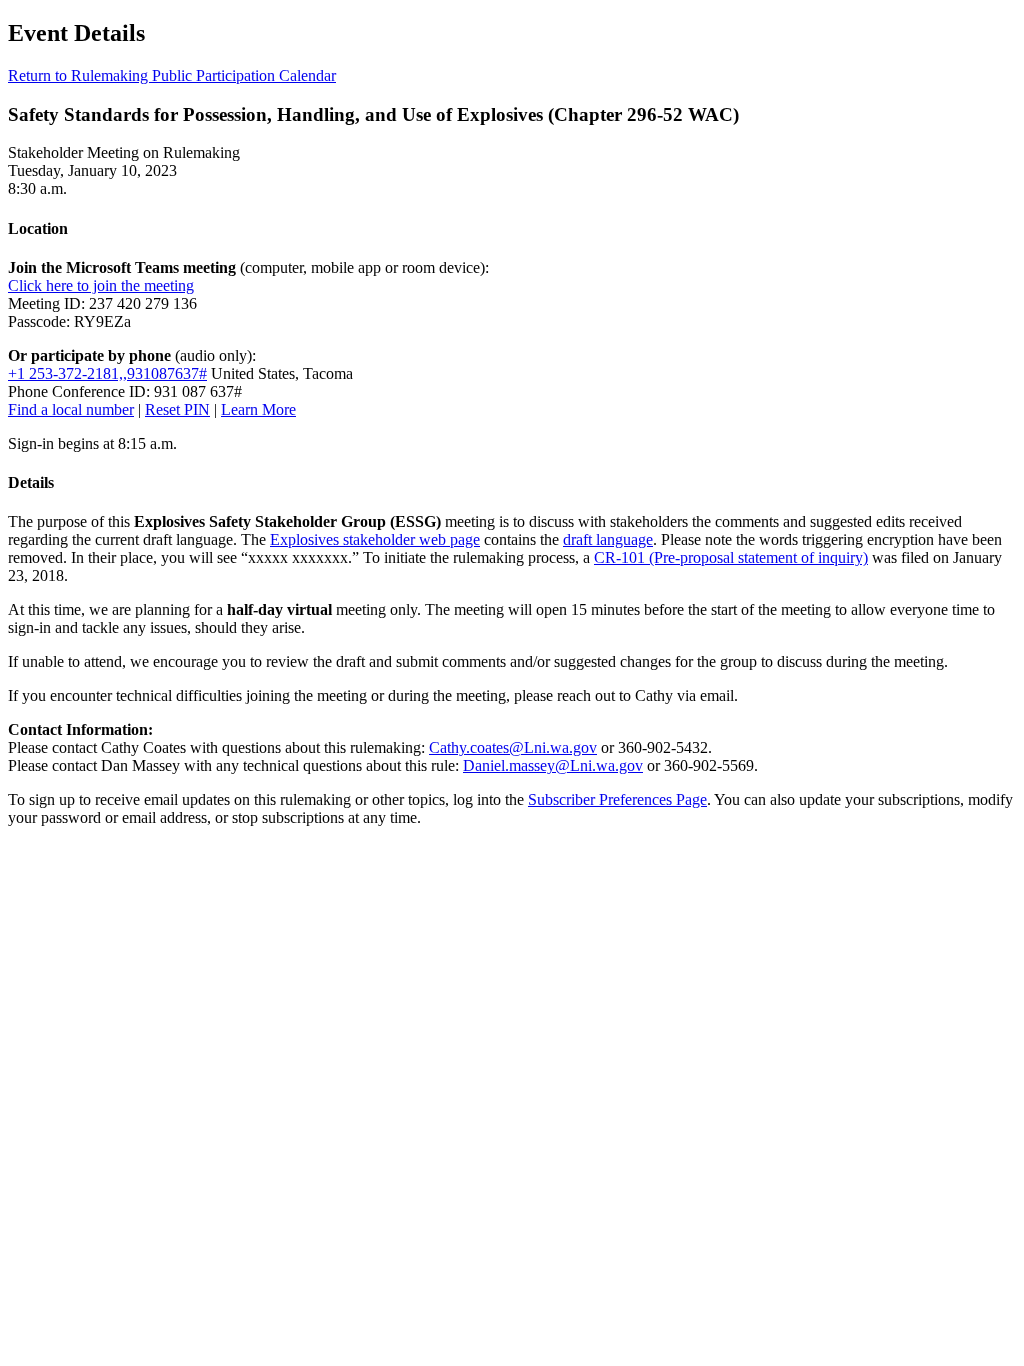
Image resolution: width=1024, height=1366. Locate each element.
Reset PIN (177, 409)
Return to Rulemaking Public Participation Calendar (172, 75)
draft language (608, 539)
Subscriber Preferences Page (617, 799)
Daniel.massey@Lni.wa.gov (553, 765)
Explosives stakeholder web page (375, 539)
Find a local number (71, 409)
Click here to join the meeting (101, 285)
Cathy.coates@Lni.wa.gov (513, 747)
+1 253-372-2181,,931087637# (107, 373)
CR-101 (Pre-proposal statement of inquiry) (731, 557)
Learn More (258, 409)
